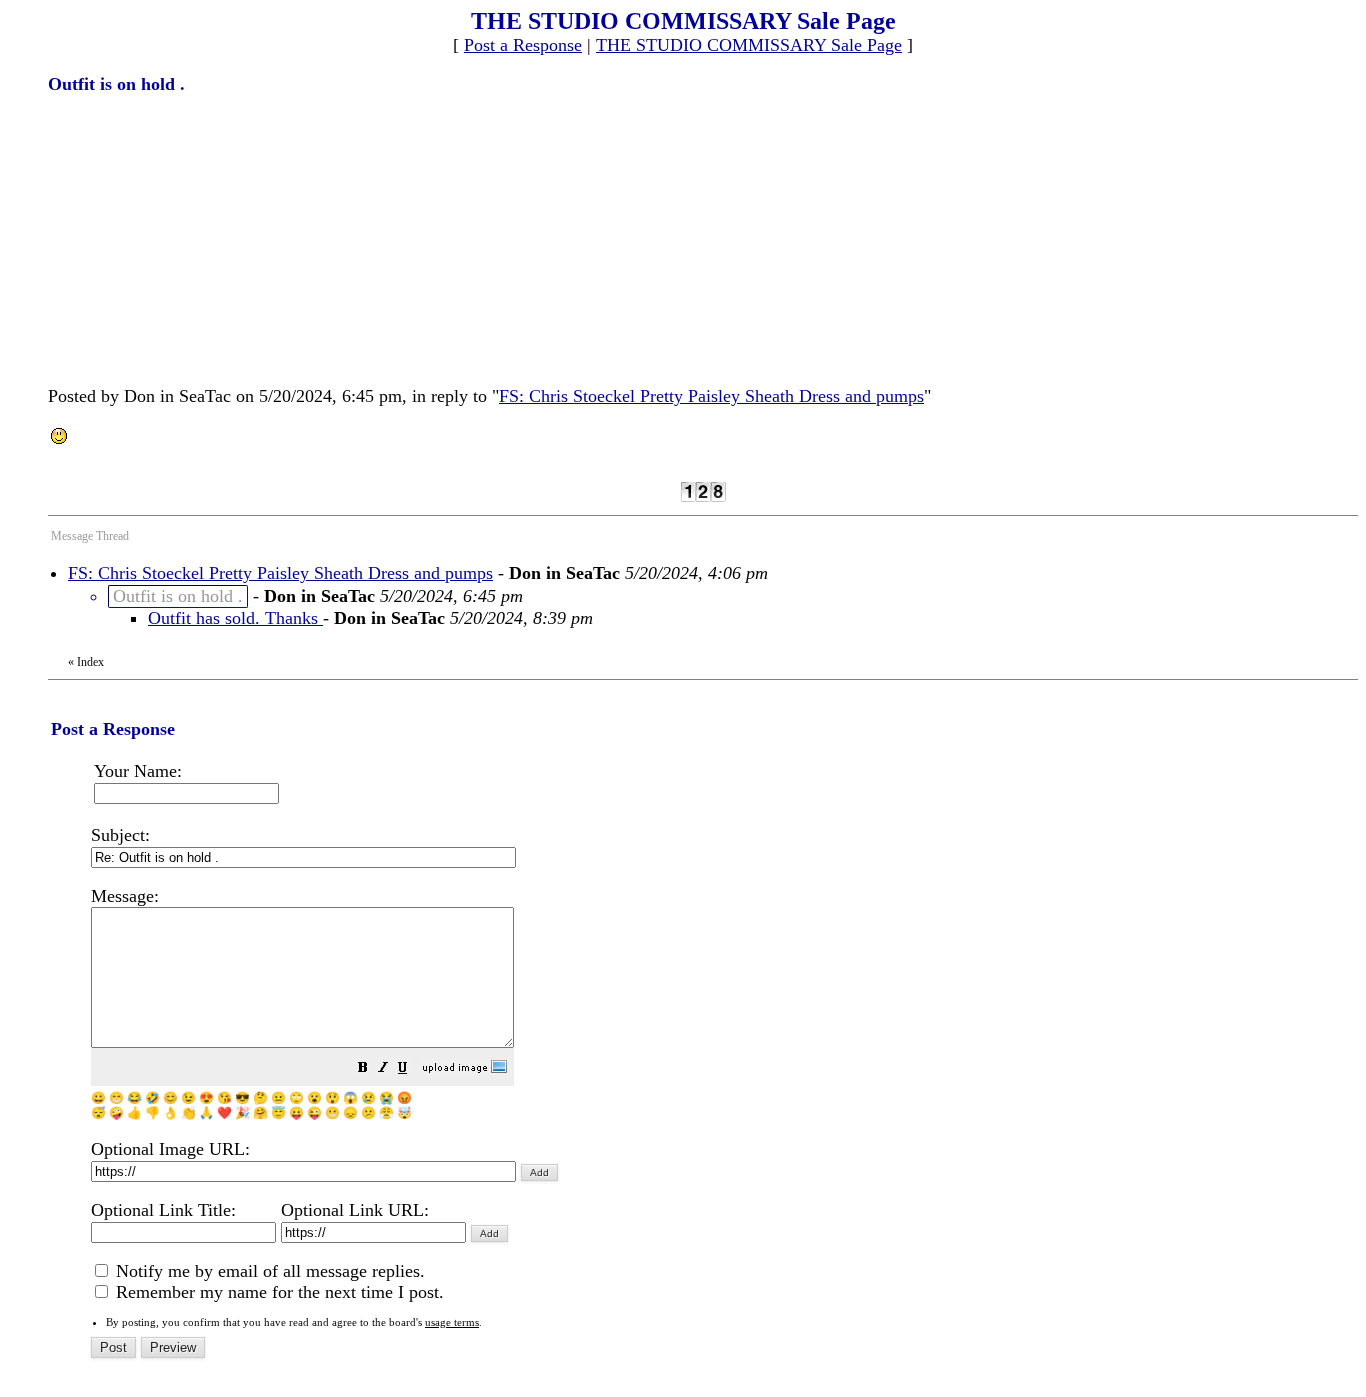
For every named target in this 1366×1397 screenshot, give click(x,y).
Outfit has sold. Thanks (235, 618)
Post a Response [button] (523, 45)
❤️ (224, 1113)
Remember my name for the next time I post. (277, 1292)
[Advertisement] (198, 238)
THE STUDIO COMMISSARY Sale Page (749, 45)
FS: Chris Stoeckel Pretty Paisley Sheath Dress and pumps (711, 396)
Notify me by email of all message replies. (268, 1271)
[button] (363, 1069)
